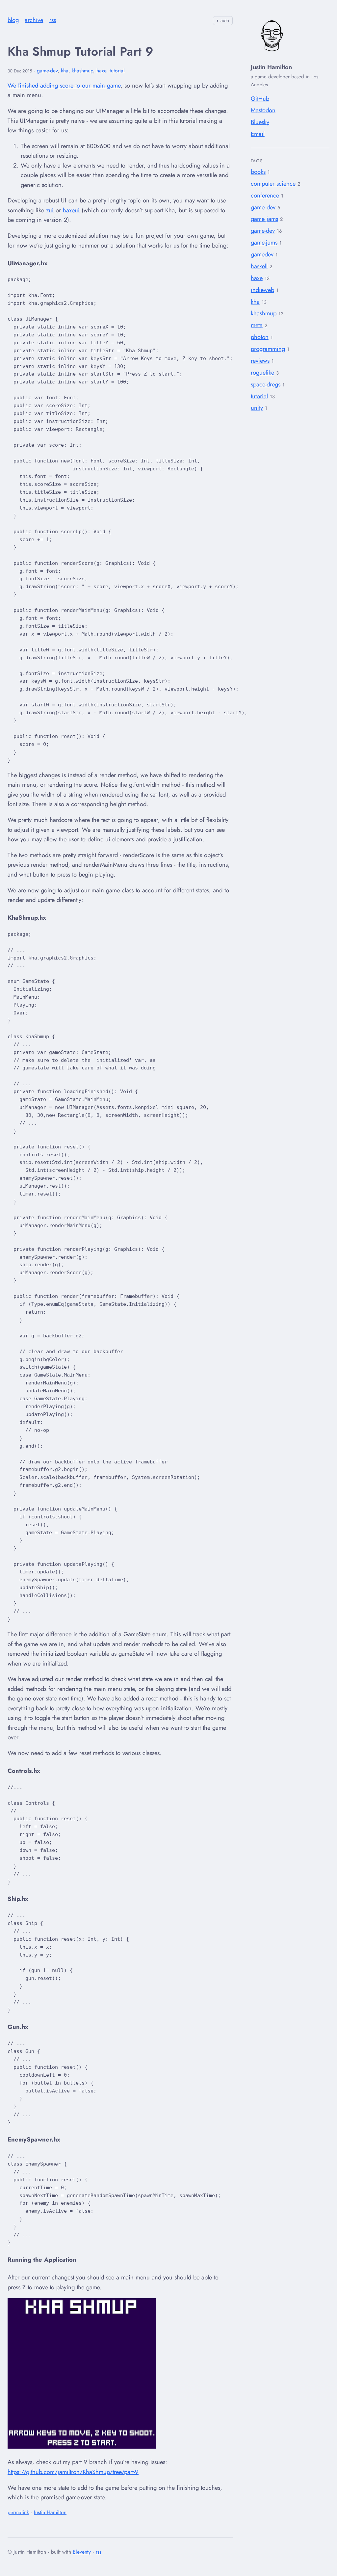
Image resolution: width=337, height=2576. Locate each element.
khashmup (264, 313)
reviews (260, 361)
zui (50, 210)
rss (53, 20)
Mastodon (263, 110)
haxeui (71, 210)
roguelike (262, 372)
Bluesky (260, 122)
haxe (257, 278)
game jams (264, 219)
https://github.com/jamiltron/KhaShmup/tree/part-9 (73, 2472)
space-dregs (266, 384)
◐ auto (223, 20)
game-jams (264, 242)
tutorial (259, 396)
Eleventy (82, 2552)
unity (257, 408)
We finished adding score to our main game (64, 85)
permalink (18, 2512)
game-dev (263, 231)
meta (257, 325)
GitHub (260, 99)
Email (258, 134)
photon (260, 337)
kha (255, 302)
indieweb (262, 290)
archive (34, 20)
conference (265, 195)
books (258, 172)
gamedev (262, 254)
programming (268, 349)
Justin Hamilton (50, 2512)
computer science (273, 184)
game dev (263, 207)
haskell (259, 266)
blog (13, 20)
